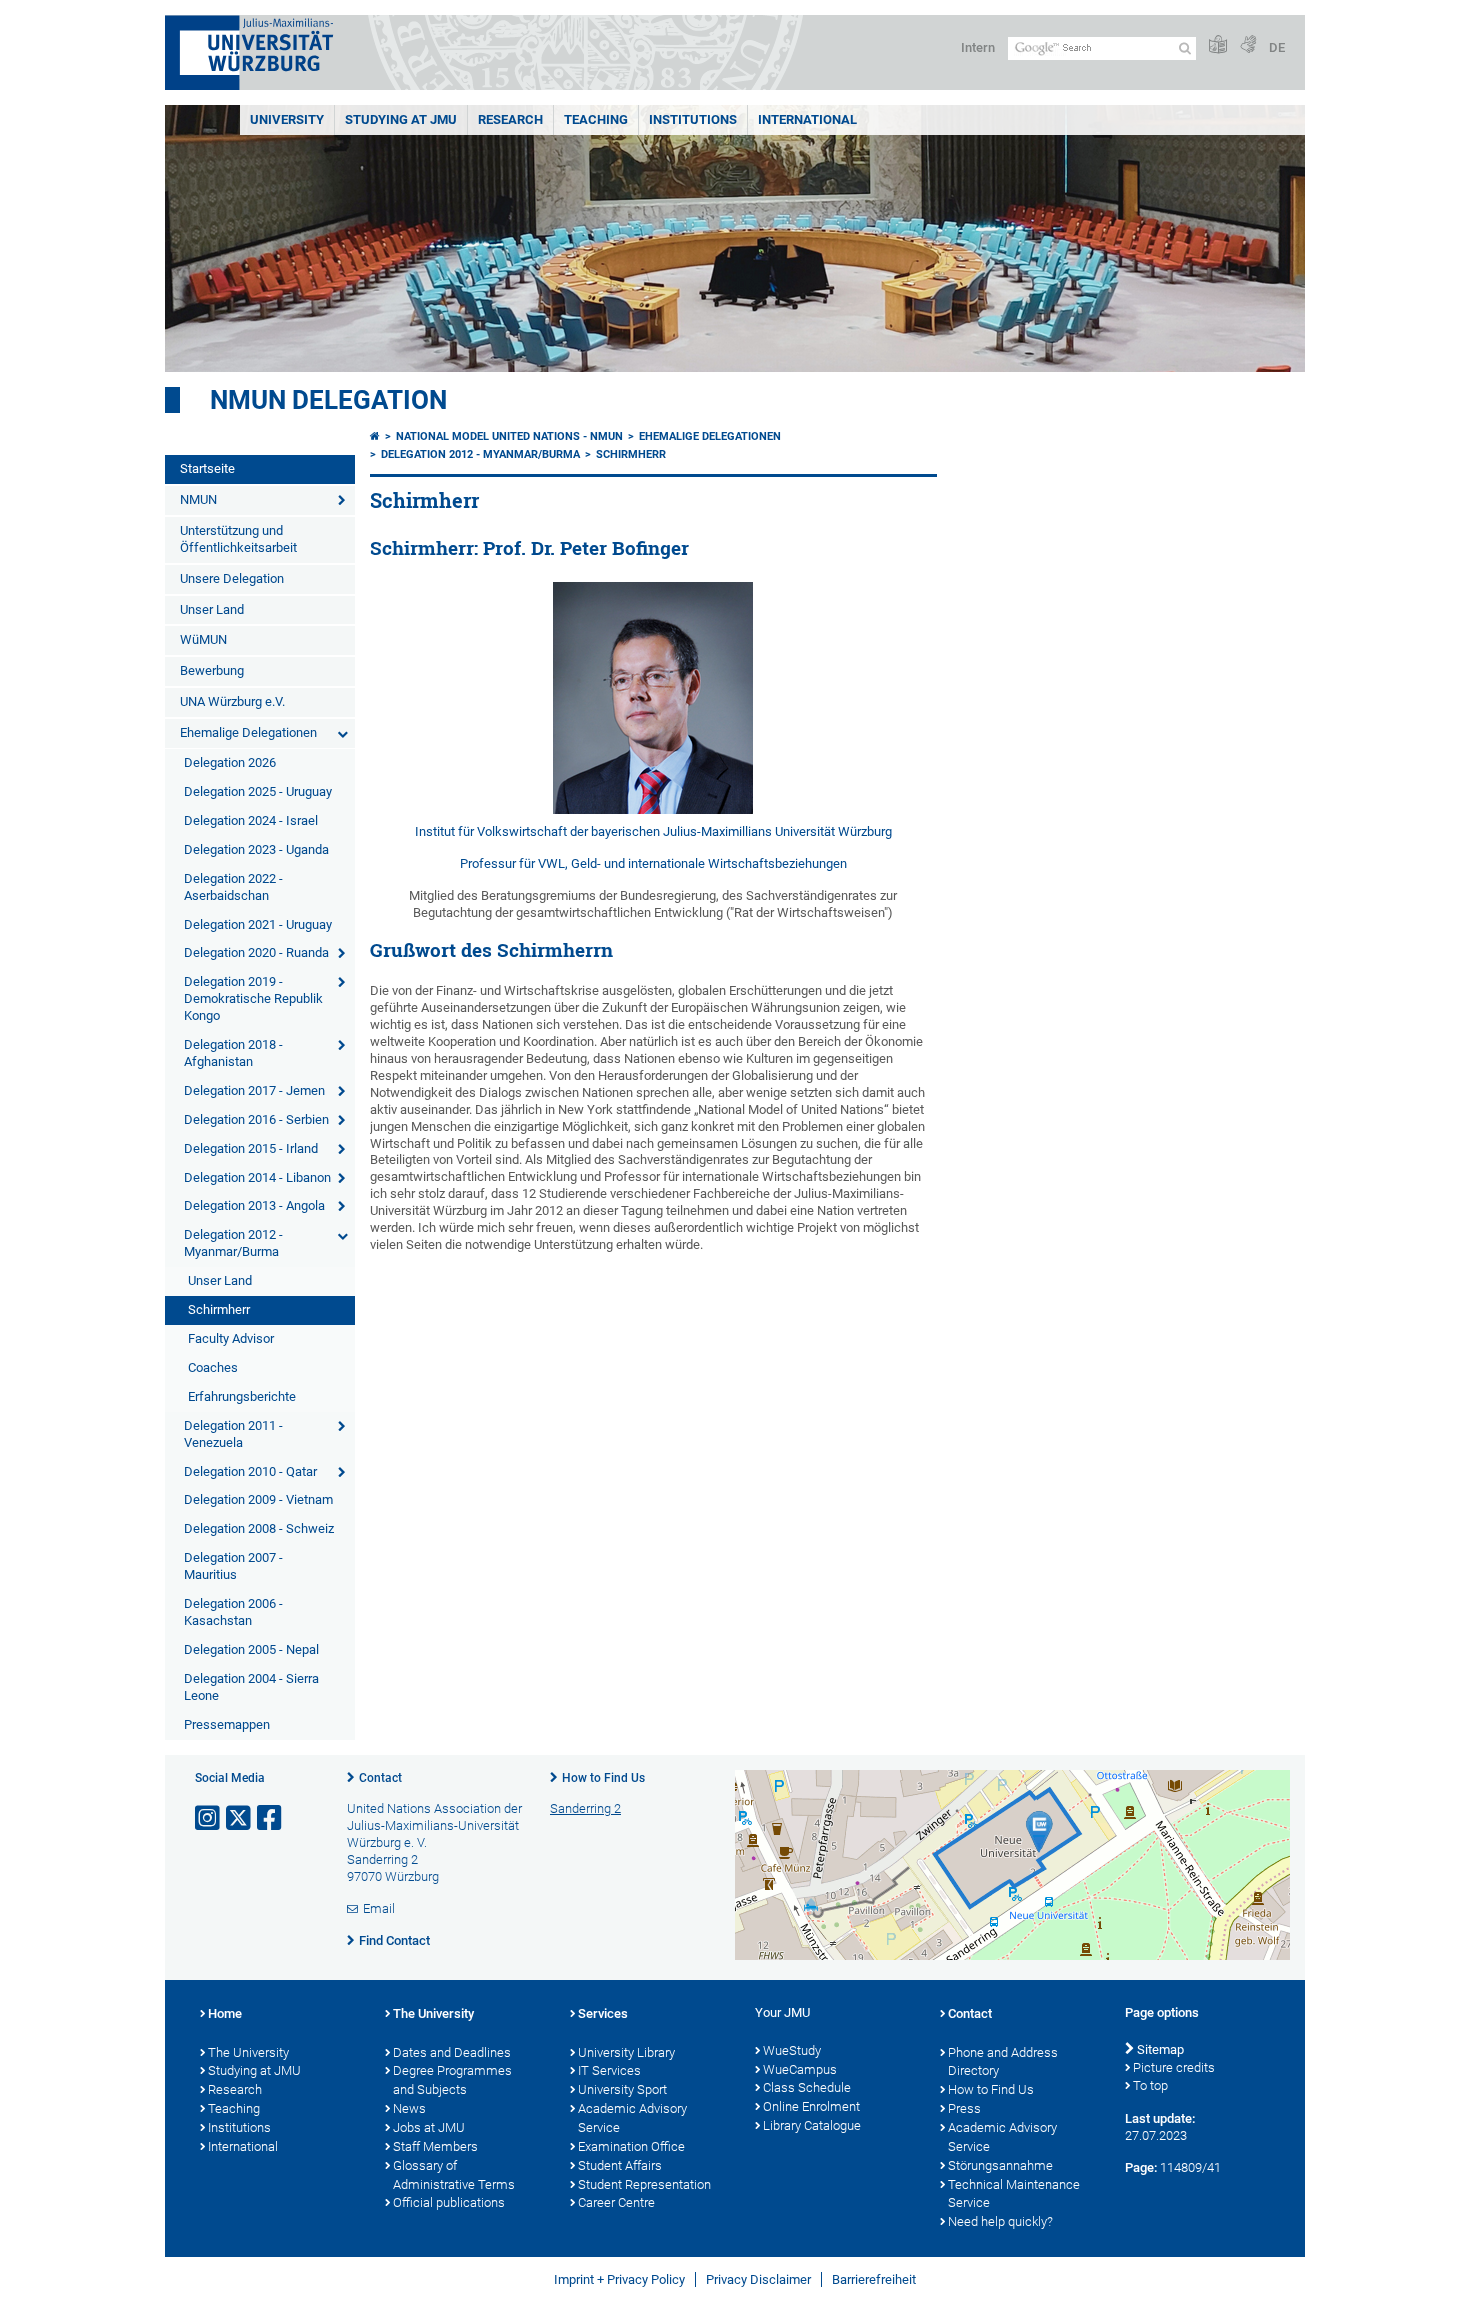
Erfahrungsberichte (242, 1396)
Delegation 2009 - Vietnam (258, 1499)
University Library (626, 2052)
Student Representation (644, 2184)
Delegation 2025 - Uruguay (258, 791)
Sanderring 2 (585, 1808)
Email (379, 1908)
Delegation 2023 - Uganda (256, 849)
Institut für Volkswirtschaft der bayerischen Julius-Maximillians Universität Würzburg (653, 831)
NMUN (198, 499)
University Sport (622, 2089)
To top (1150, 2085)
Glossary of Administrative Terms (454, 2175)
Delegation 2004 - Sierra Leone (251, 1687)
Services (603, 2013)
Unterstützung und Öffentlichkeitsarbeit (238, 539)
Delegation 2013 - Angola (254, 1205)
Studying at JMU (254, 2070)
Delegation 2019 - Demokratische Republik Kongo (253, 998)
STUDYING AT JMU (401, 119)
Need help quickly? (1000, 2221)
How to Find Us (603, 1778)
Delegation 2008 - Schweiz (259, 1528)
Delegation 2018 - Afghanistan (233, 1053)
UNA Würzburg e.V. (232, 701)
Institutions (239, 2127)
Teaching (596, 119)
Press (964, 2108)
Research (235, 2089)
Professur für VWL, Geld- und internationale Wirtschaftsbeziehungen (653, 863)
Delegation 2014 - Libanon (257, 1177)
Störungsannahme (1000, 2165)
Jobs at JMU (429, 2127)
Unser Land (212, 609)
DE (1277, 47)
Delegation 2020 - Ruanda (256, 952)
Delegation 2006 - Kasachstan (233, 1612)
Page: (1141, 2167)
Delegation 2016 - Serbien (256, 1119)
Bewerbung (212, 670)
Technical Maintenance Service (1014, 2194)
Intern (978, 47)
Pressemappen (227, 1724)
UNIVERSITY (287, 119)
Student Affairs (620, 2165)
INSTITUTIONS (693, 119)
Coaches (213, 1367)
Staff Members (435, 2146)
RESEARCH (510, 119)
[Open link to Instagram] (209, 1818)
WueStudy (792, 2050)
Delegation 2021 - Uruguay (258, 924)
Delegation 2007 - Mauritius (233, 1566)
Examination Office (631, 2146)
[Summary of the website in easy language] (1218, 45)
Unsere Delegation (232, 578)
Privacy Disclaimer (758, 2279)
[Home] (375, 436)
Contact (380, 1778)
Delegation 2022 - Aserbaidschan (233, 887)
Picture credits (1174, 2067)
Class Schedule (807, 2087)
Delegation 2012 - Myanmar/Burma (233, 1243)
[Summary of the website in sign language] (1248, 45)
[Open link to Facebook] (271, 1818)
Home (225, 2013)
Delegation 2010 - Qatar (250, 1471)
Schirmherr (219, 1309)
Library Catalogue (812, 2125)
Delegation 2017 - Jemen (254, 1090)
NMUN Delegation (328, 400)
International (807, 119)
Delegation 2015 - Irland (251, 1148)
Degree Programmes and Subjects (452, 2080)
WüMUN (203, 639)
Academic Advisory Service (632, 2118)
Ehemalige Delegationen (248, 732)
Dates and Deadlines (452, 2052)
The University (248, 2052)
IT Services (609, 2070)
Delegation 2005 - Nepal (251, 1649)
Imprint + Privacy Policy (619, 2279)
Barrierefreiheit (874, 2279)
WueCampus (800, 2069)
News (409, 2108)
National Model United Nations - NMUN (509, 436)
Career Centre (616, 2202)
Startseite (207, 468)
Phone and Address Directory (1003, 2062)
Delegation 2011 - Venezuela (233, 1434)
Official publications (449, 2202)
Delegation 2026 (230, 762)
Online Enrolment (811, 2106)
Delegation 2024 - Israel (251, 820)
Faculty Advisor (231, 1338)
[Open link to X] (240, 1818)
